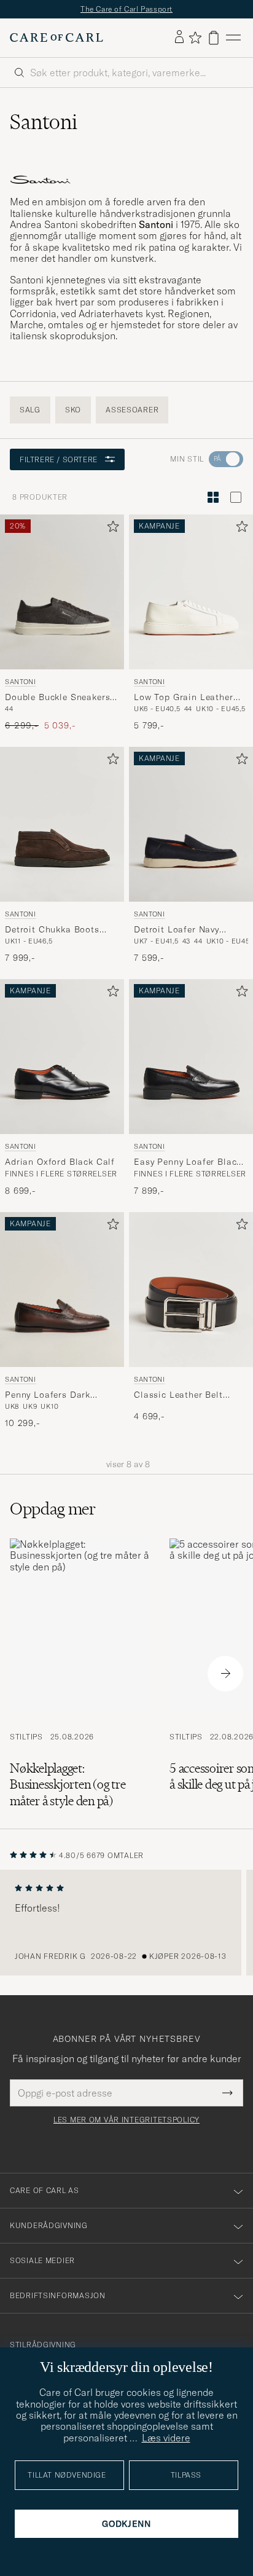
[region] (126, 1923)
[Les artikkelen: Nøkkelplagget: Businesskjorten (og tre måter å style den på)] (80, 1674)
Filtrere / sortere (59, 459)
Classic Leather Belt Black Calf (178, 1395)
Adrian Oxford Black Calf (60, 1162)
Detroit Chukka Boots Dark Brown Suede (52, 930)
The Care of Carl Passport (126, 9)
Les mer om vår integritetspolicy (126, 2120)
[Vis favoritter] (195, 37)
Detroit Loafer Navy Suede (177, 930)
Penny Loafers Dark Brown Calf (48, 1395)
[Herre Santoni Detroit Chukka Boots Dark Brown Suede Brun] (62, 824)
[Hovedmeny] (233, 38)
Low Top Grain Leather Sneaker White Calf (184, 698)
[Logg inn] (179, 37)
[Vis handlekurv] (214, 38)
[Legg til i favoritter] (111, 529)
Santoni (21, 682)
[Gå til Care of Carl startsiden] (56, 37)
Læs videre (166, 2438)
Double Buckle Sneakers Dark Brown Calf (57, 698)
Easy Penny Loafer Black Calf (188, 1162)
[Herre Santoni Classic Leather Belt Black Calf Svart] (191, 1290)
